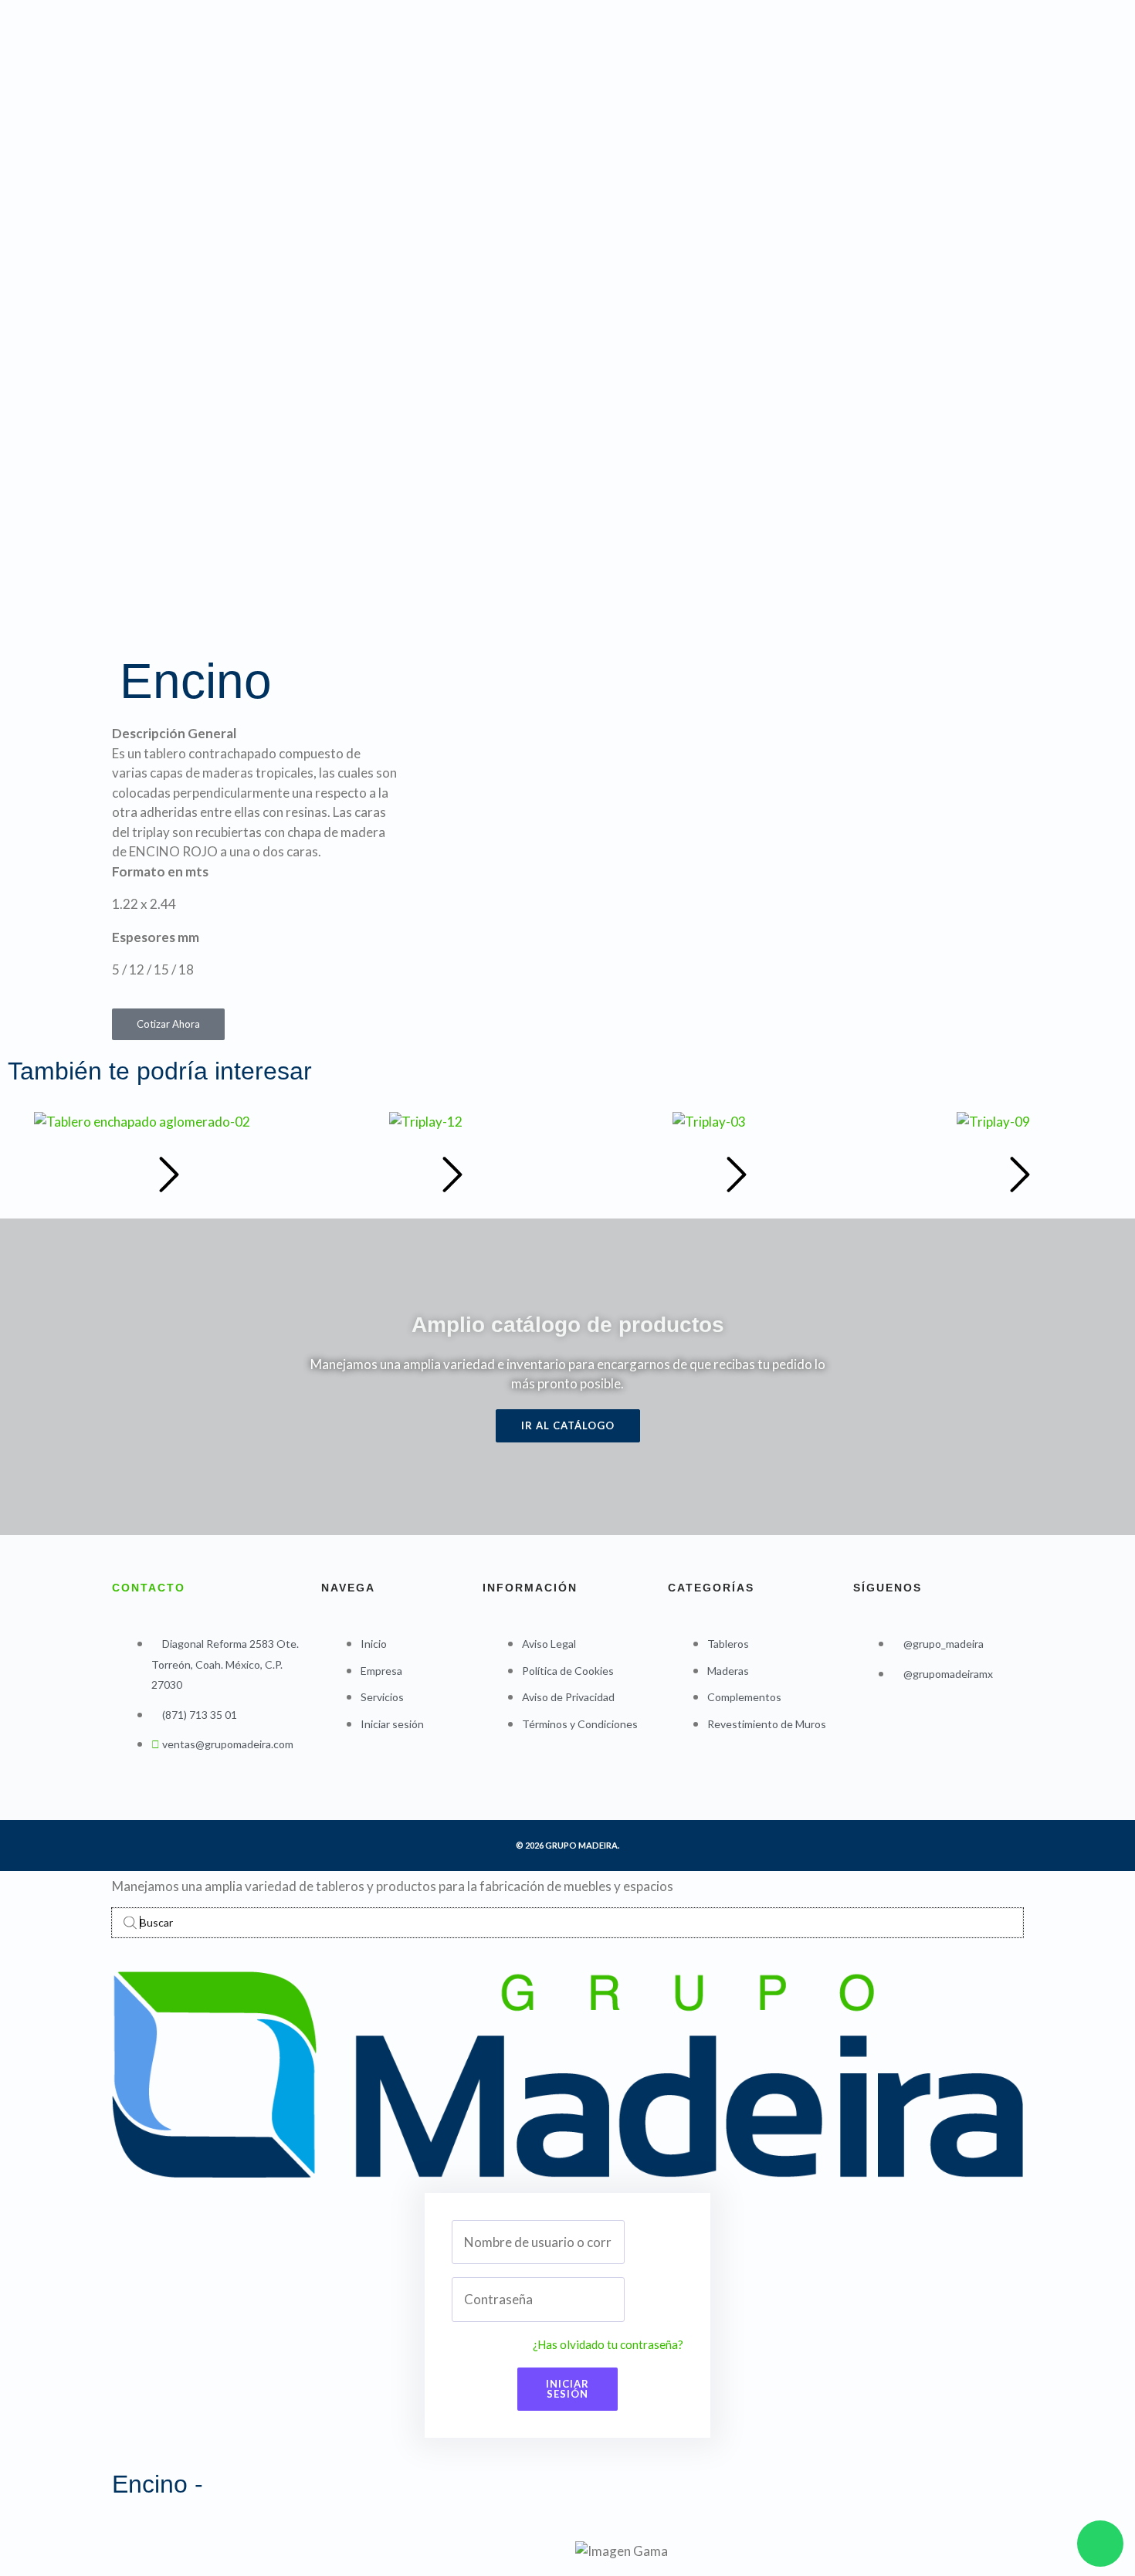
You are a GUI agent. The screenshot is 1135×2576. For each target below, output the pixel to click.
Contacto (149, 1588)
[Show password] (600, 2300)
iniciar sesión (567, 2389)
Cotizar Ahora (168, 1024)
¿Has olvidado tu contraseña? (608, 2344)
